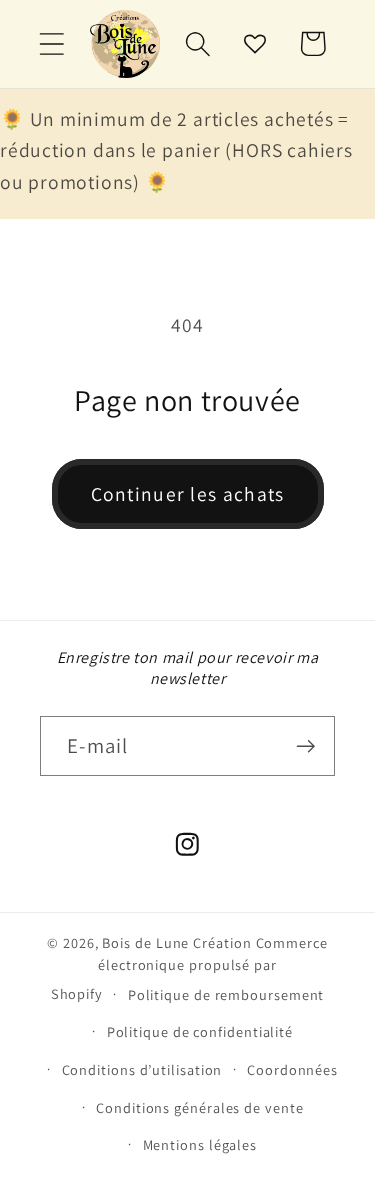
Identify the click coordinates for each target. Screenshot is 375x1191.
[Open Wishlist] (255, 43)
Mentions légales (200, 1144)
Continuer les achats (188, 494)
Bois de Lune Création (176, 942)
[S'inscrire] (305, 746)
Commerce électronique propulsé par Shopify (189, 968)
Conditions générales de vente (199, 1107)
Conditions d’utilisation (142, 1069)
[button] (51, 43)
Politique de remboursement (226, 994)
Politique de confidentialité (200, 1031)
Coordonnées (292, 1069)
